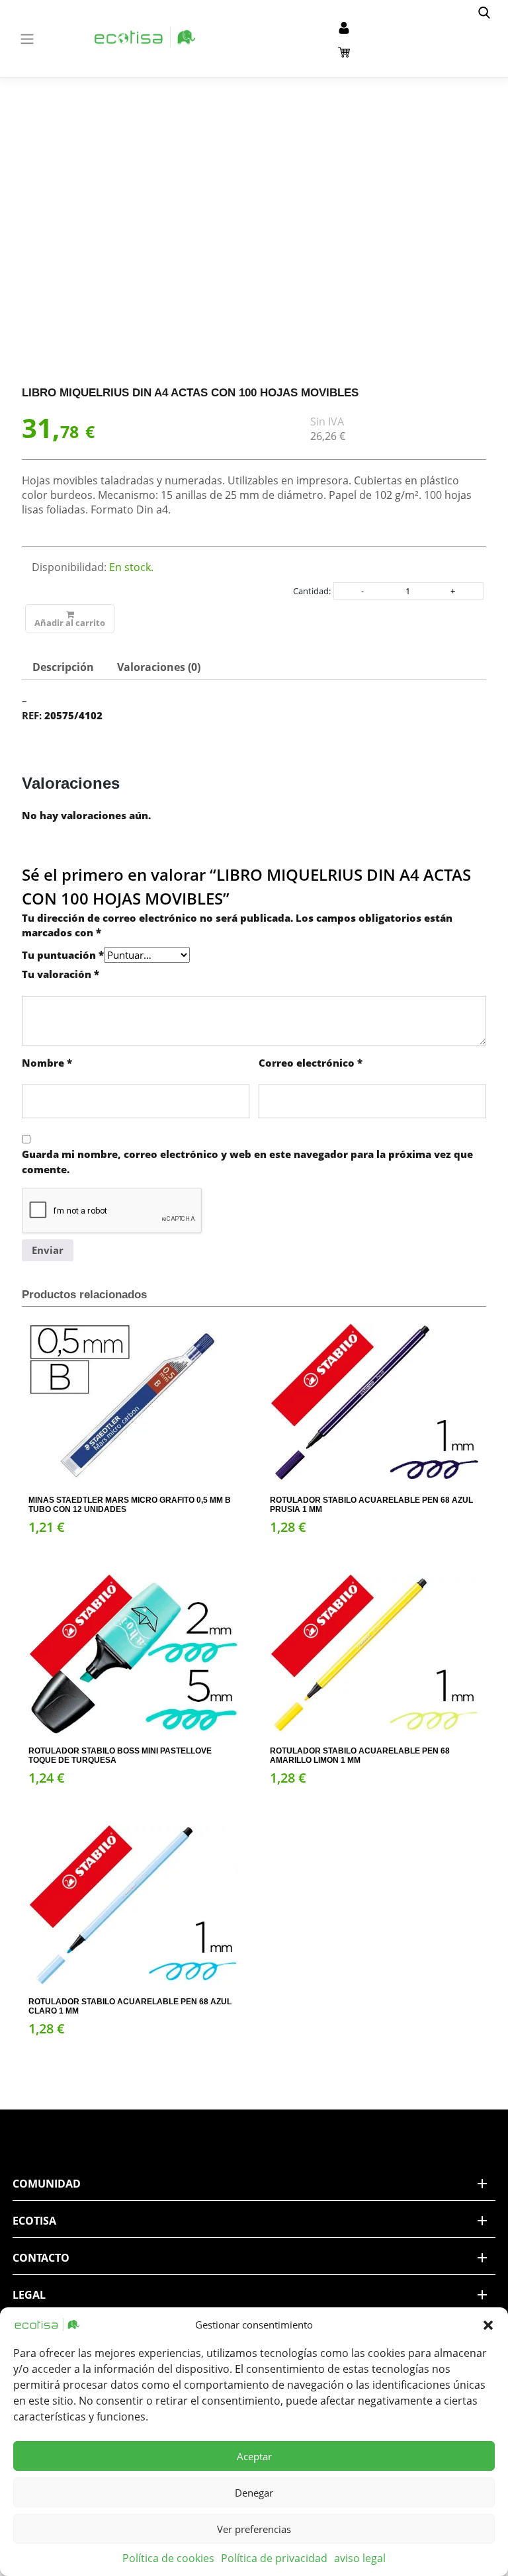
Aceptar (254, 2456)
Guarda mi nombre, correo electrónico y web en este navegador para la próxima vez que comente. (247, 1162)
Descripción (63, 667)
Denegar (254, 2493)
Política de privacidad (274, 2558)
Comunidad (47, 2184)
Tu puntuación (63, 955)
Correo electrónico (311, 1063)
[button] (488, 2325)
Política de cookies (168, 2558)
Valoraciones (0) (159, 667)
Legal (29, 2295)
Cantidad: (312, 591)
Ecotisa (34, 2221)
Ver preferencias (254, 2529)
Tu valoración (61, 974)
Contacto (41, 2258)
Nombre (47, 1063)
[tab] (63, 667)
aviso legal (360, 2558)
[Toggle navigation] (27, 39)
